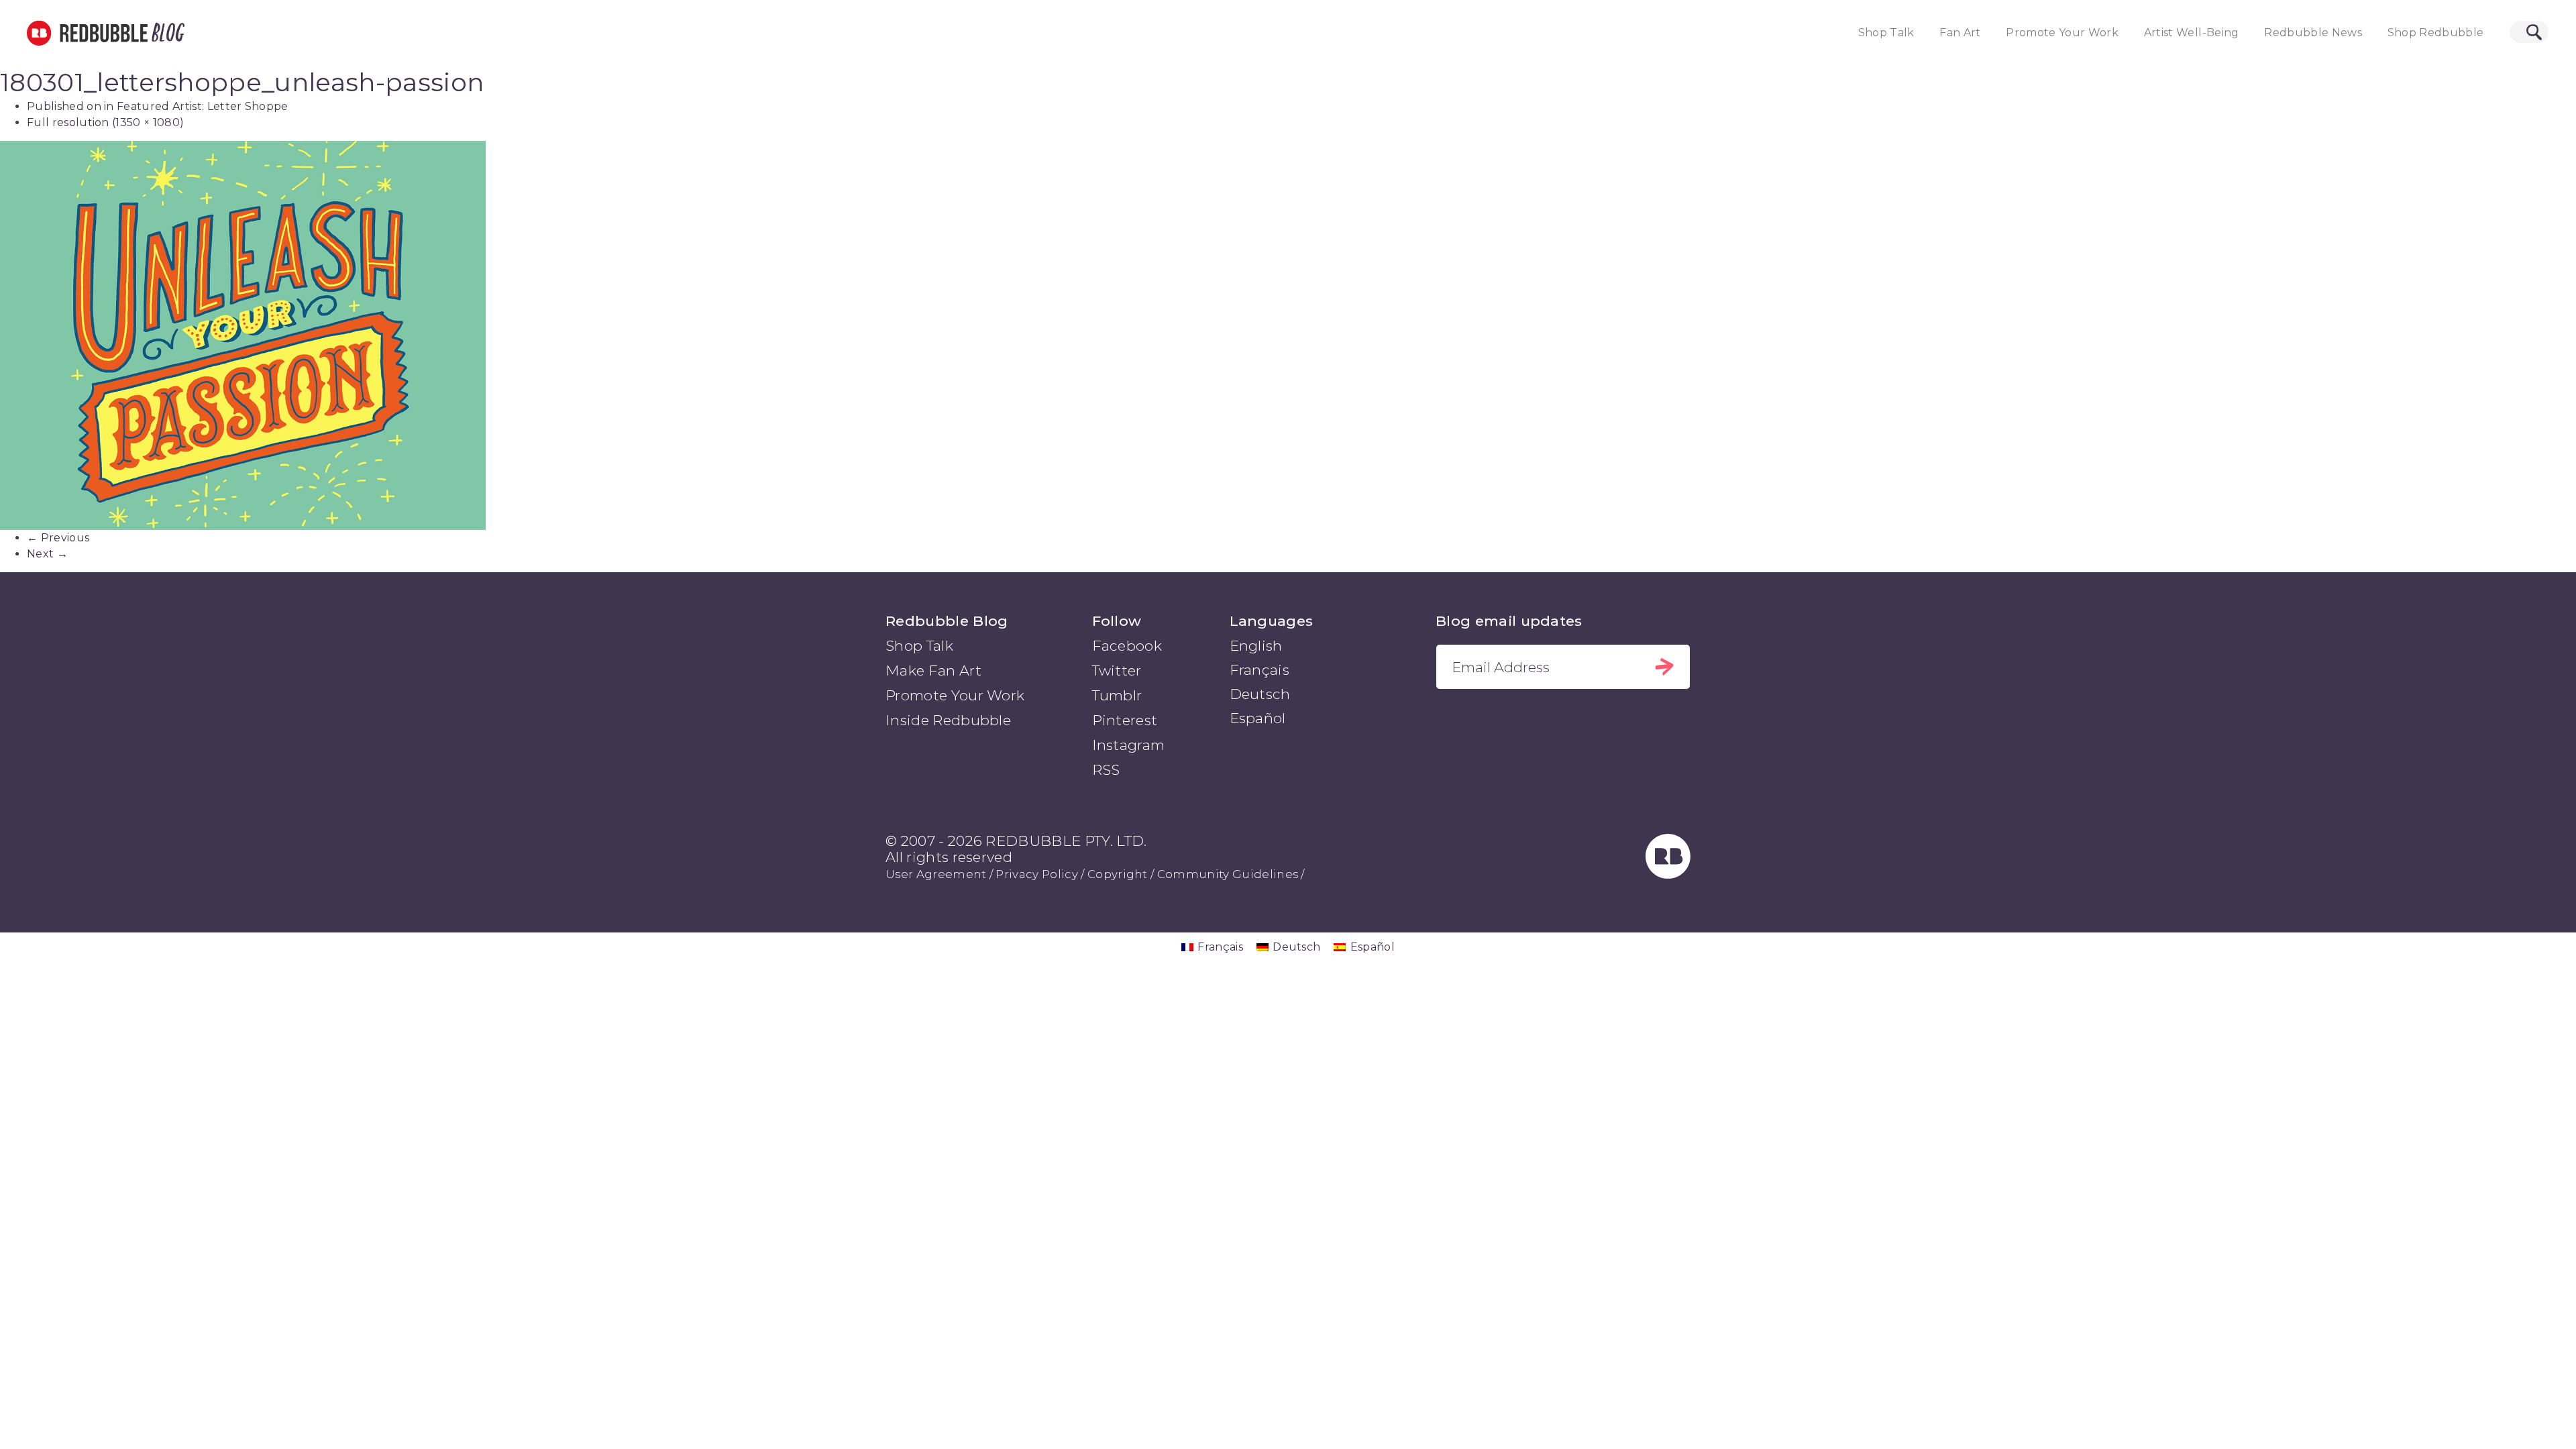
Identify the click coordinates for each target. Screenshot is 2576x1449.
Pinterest (1125, 720)
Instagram (1129, 745)
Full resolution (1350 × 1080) (105, 122)
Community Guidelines (1228, 874)
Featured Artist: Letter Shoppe (203, 106)
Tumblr (1117, 695)
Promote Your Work (2062, 33)
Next (47, 554)
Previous (58, 538)
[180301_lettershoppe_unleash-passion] (1288, 335)
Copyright (1118, 874)
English (1256, 646)
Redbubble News (2313, 33)
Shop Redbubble (2436, 33)
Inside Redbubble (948, 720)
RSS (1106, 770)
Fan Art (1960, 33)
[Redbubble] (1668, 874)
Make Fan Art (933, 670)
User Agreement (936, 874)
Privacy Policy (1036, 874)
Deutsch (1260, 694)
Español (1258, 718)
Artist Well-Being (2192, 33)
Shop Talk (1886, 33)
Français (1260, 670)
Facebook (1127, 646)
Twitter (1117, 670)
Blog (166, 33)
